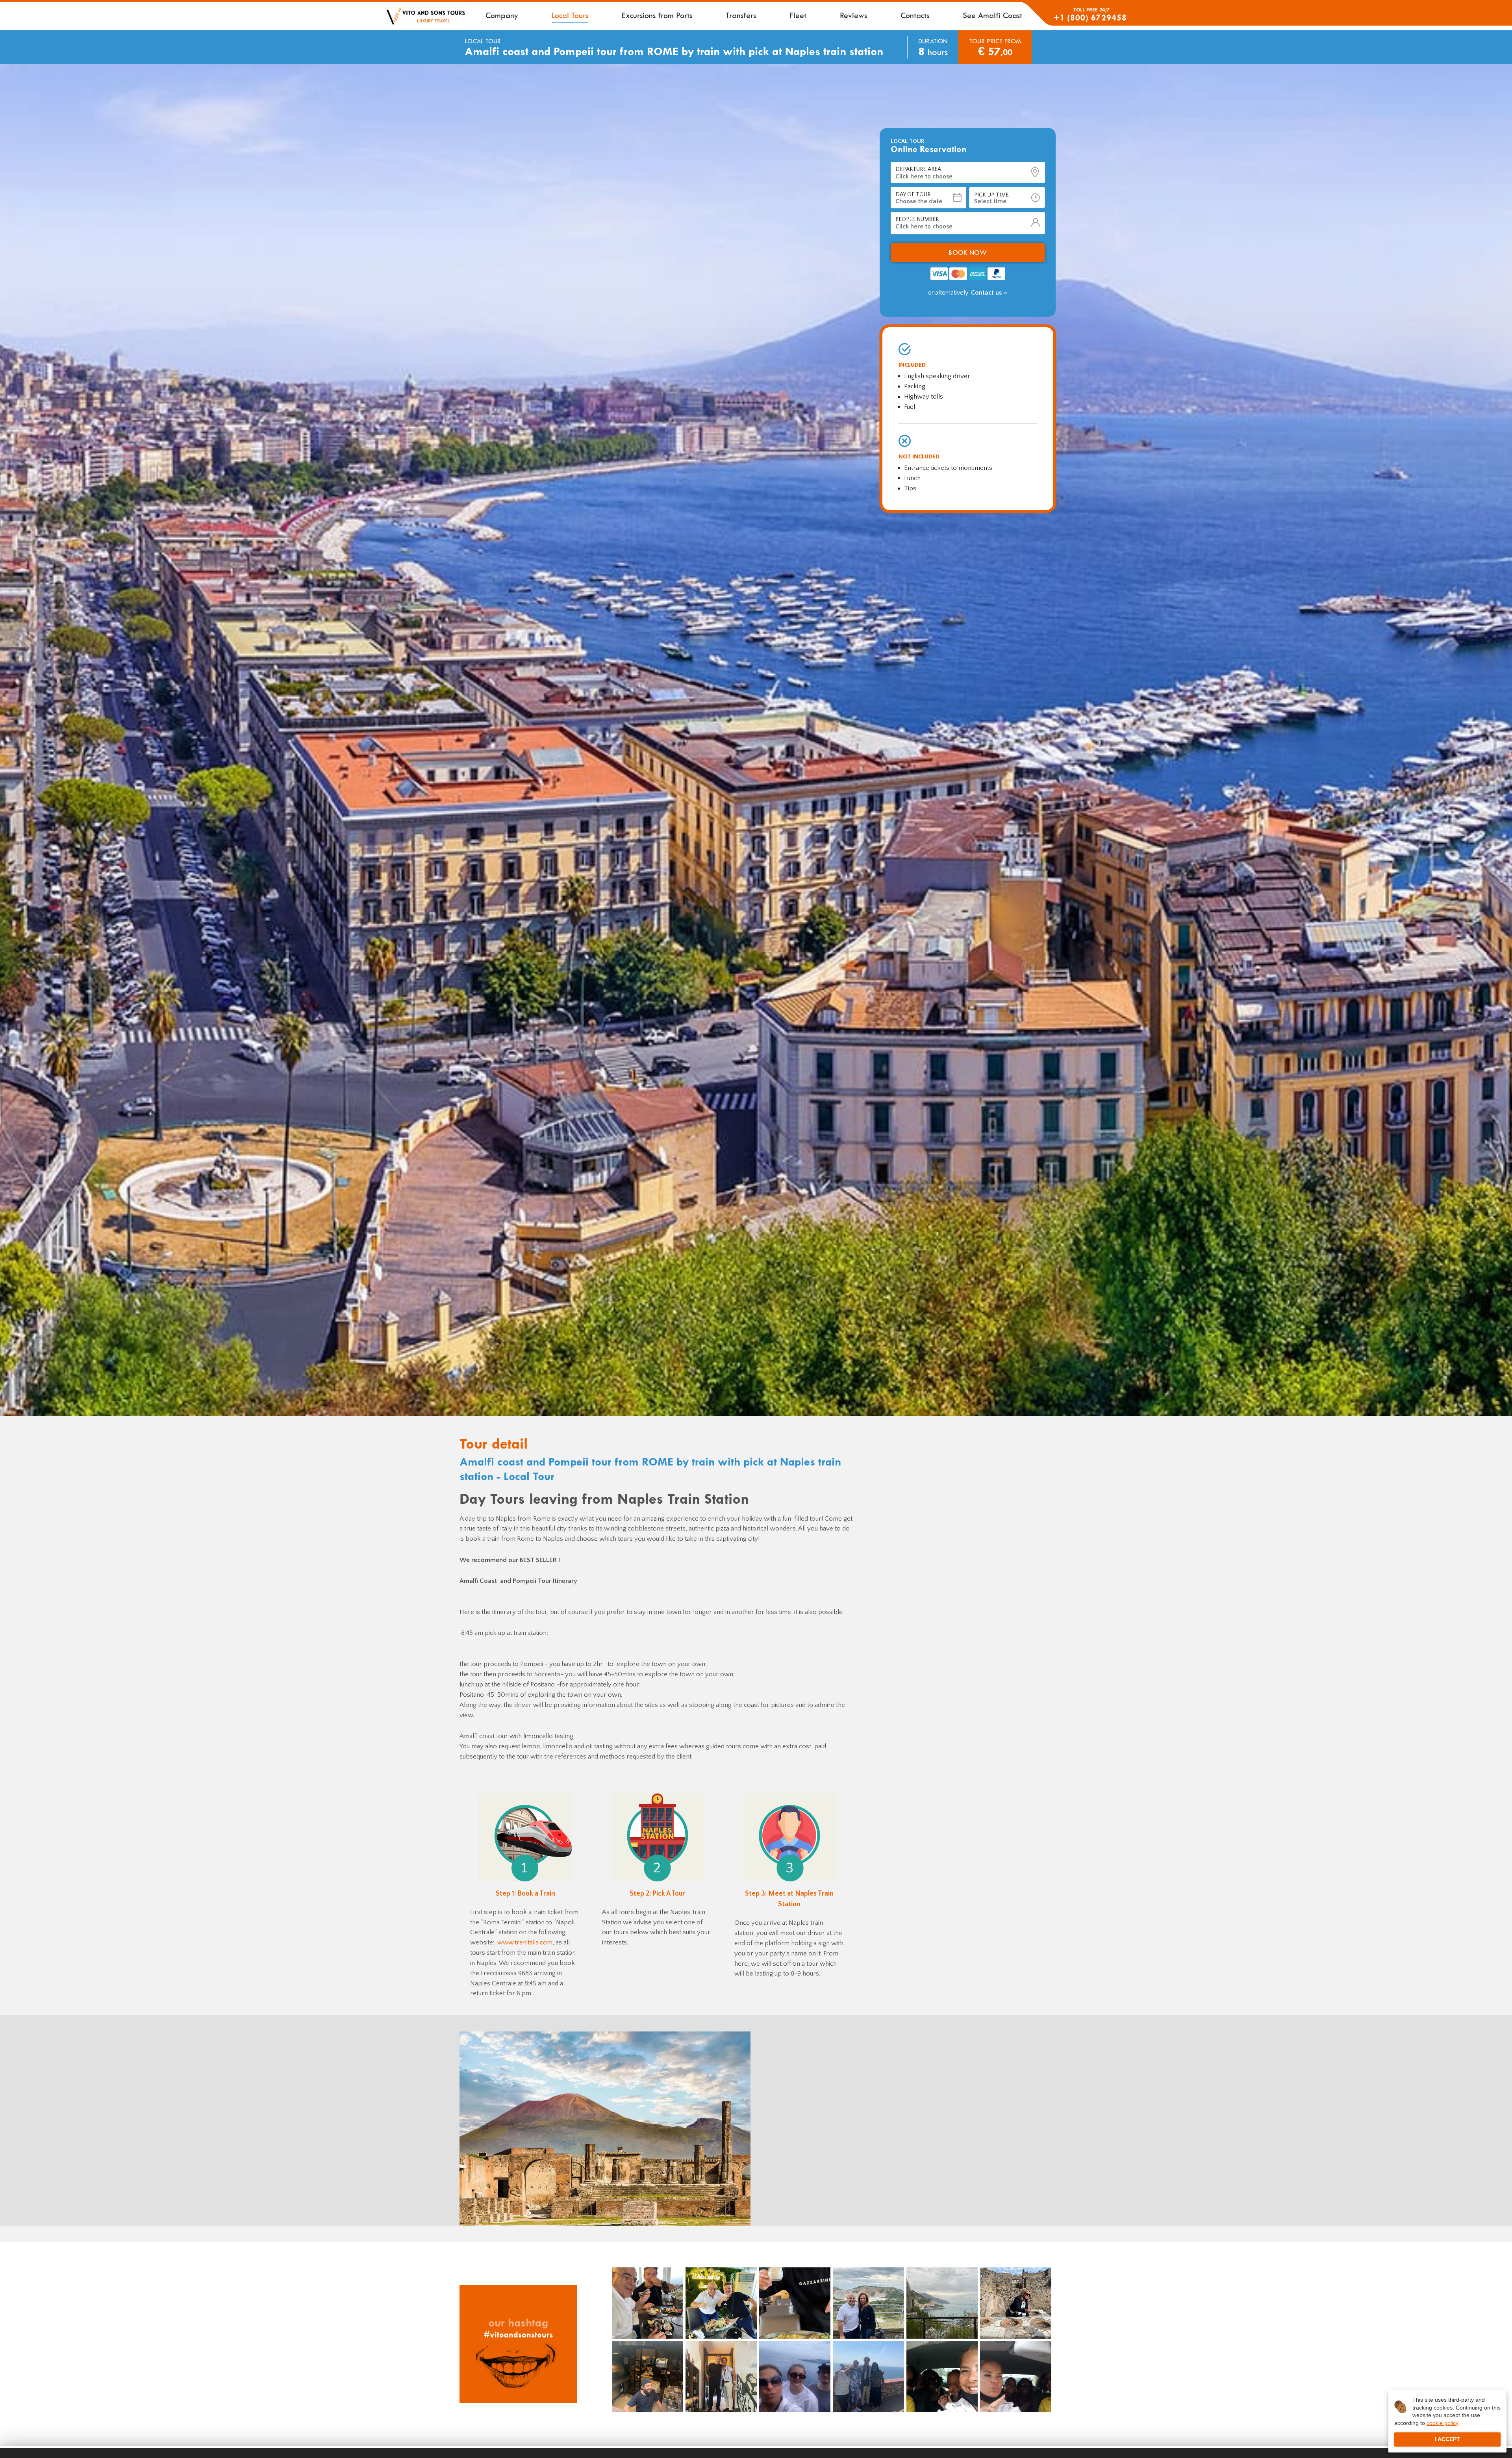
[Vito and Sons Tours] (425, 16)
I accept (1447, 2439)
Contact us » (989, 247)
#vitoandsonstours (518, 2335)
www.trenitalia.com (525, 1942)
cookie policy (1443, 2423)
